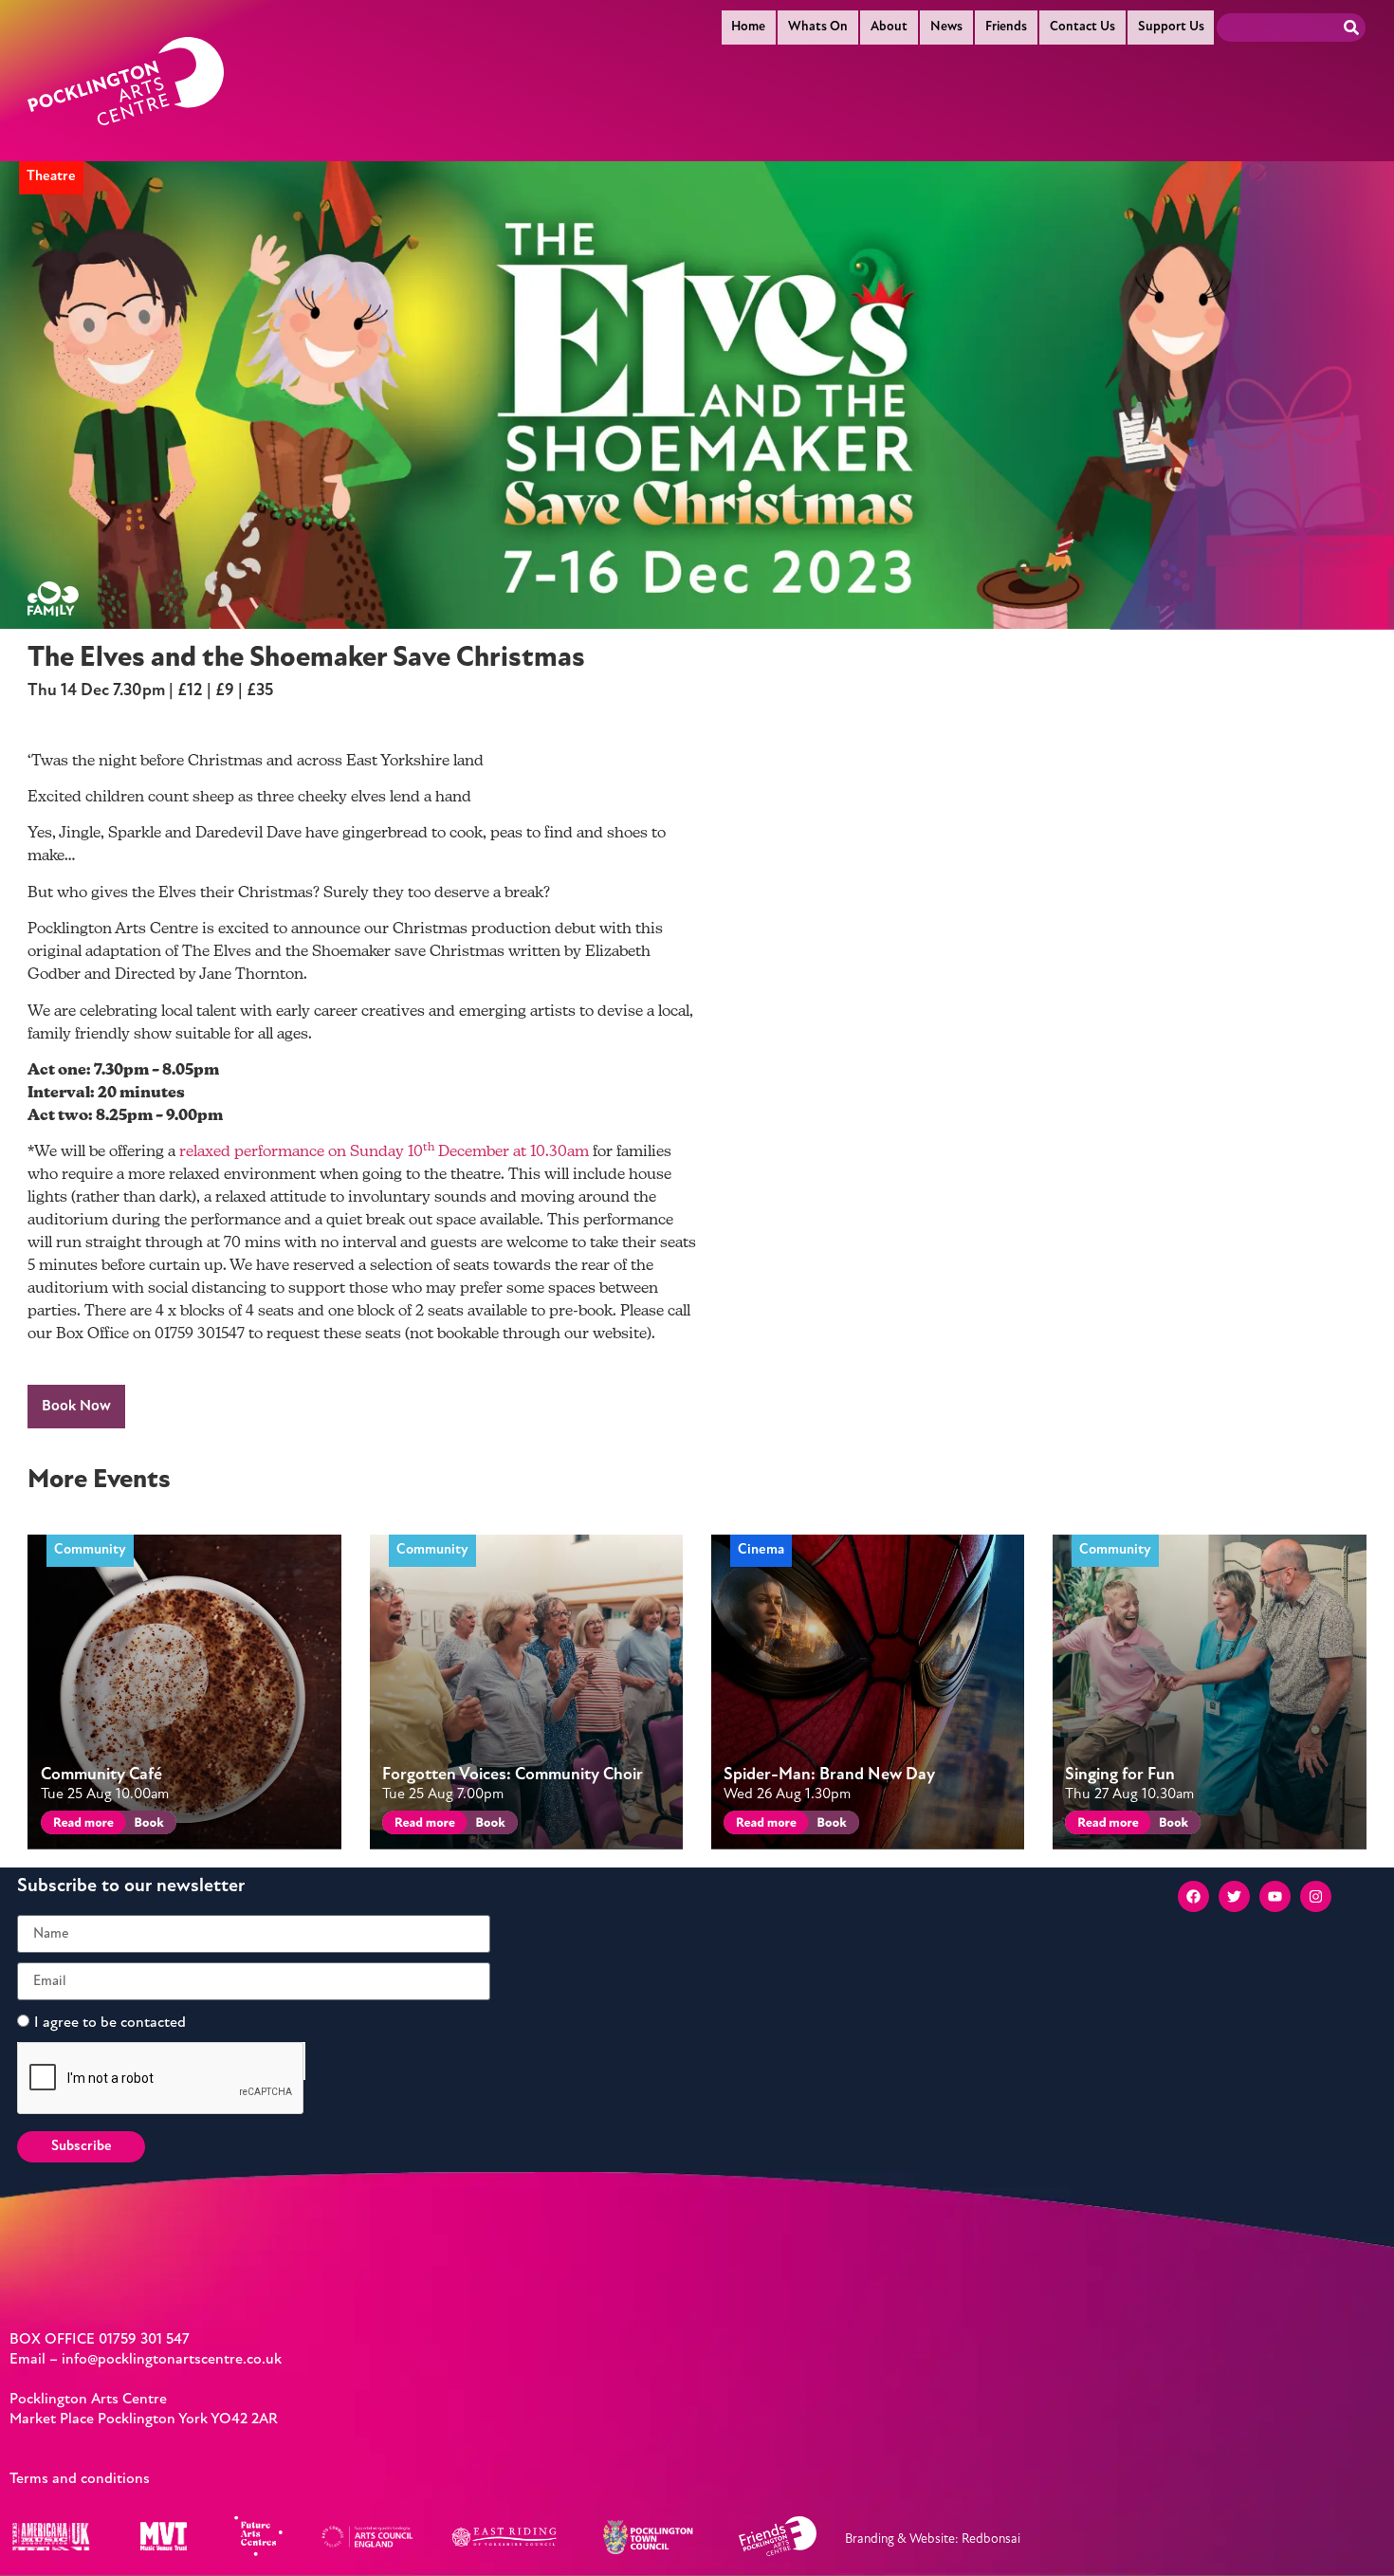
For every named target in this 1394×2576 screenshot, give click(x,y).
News (946, 27)
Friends (1006, 27)
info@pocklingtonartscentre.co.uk (172, 2360)
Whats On (818, 27)
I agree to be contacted (110, 2023)
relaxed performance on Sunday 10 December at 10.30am (384, 1152)
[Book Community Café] (147, 1825)
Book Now (76, 1407)
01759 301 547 (144, 2340)
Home (748, 27)
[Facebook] (1193, 1896)
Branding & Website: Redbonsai (933, 2539)
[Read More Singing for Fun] (1104, 1825)
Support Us (1171, 27)
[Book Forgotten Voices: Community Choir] (489, 1825)
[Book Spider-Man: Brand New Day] (830, 1825)
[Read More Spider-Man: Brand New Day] (763, 1825)
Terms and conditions (80, 2479)
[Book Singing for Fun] (1173, 1825)
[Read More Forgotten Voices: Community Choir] (422, 1825)
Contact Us (1082, 27)
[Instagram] (1316, 1896)
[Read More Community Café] (80, 1825)
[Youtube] (1275, 1896)
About (889, 27)
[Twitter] (1234, 1896)
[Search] (1351, 28)
